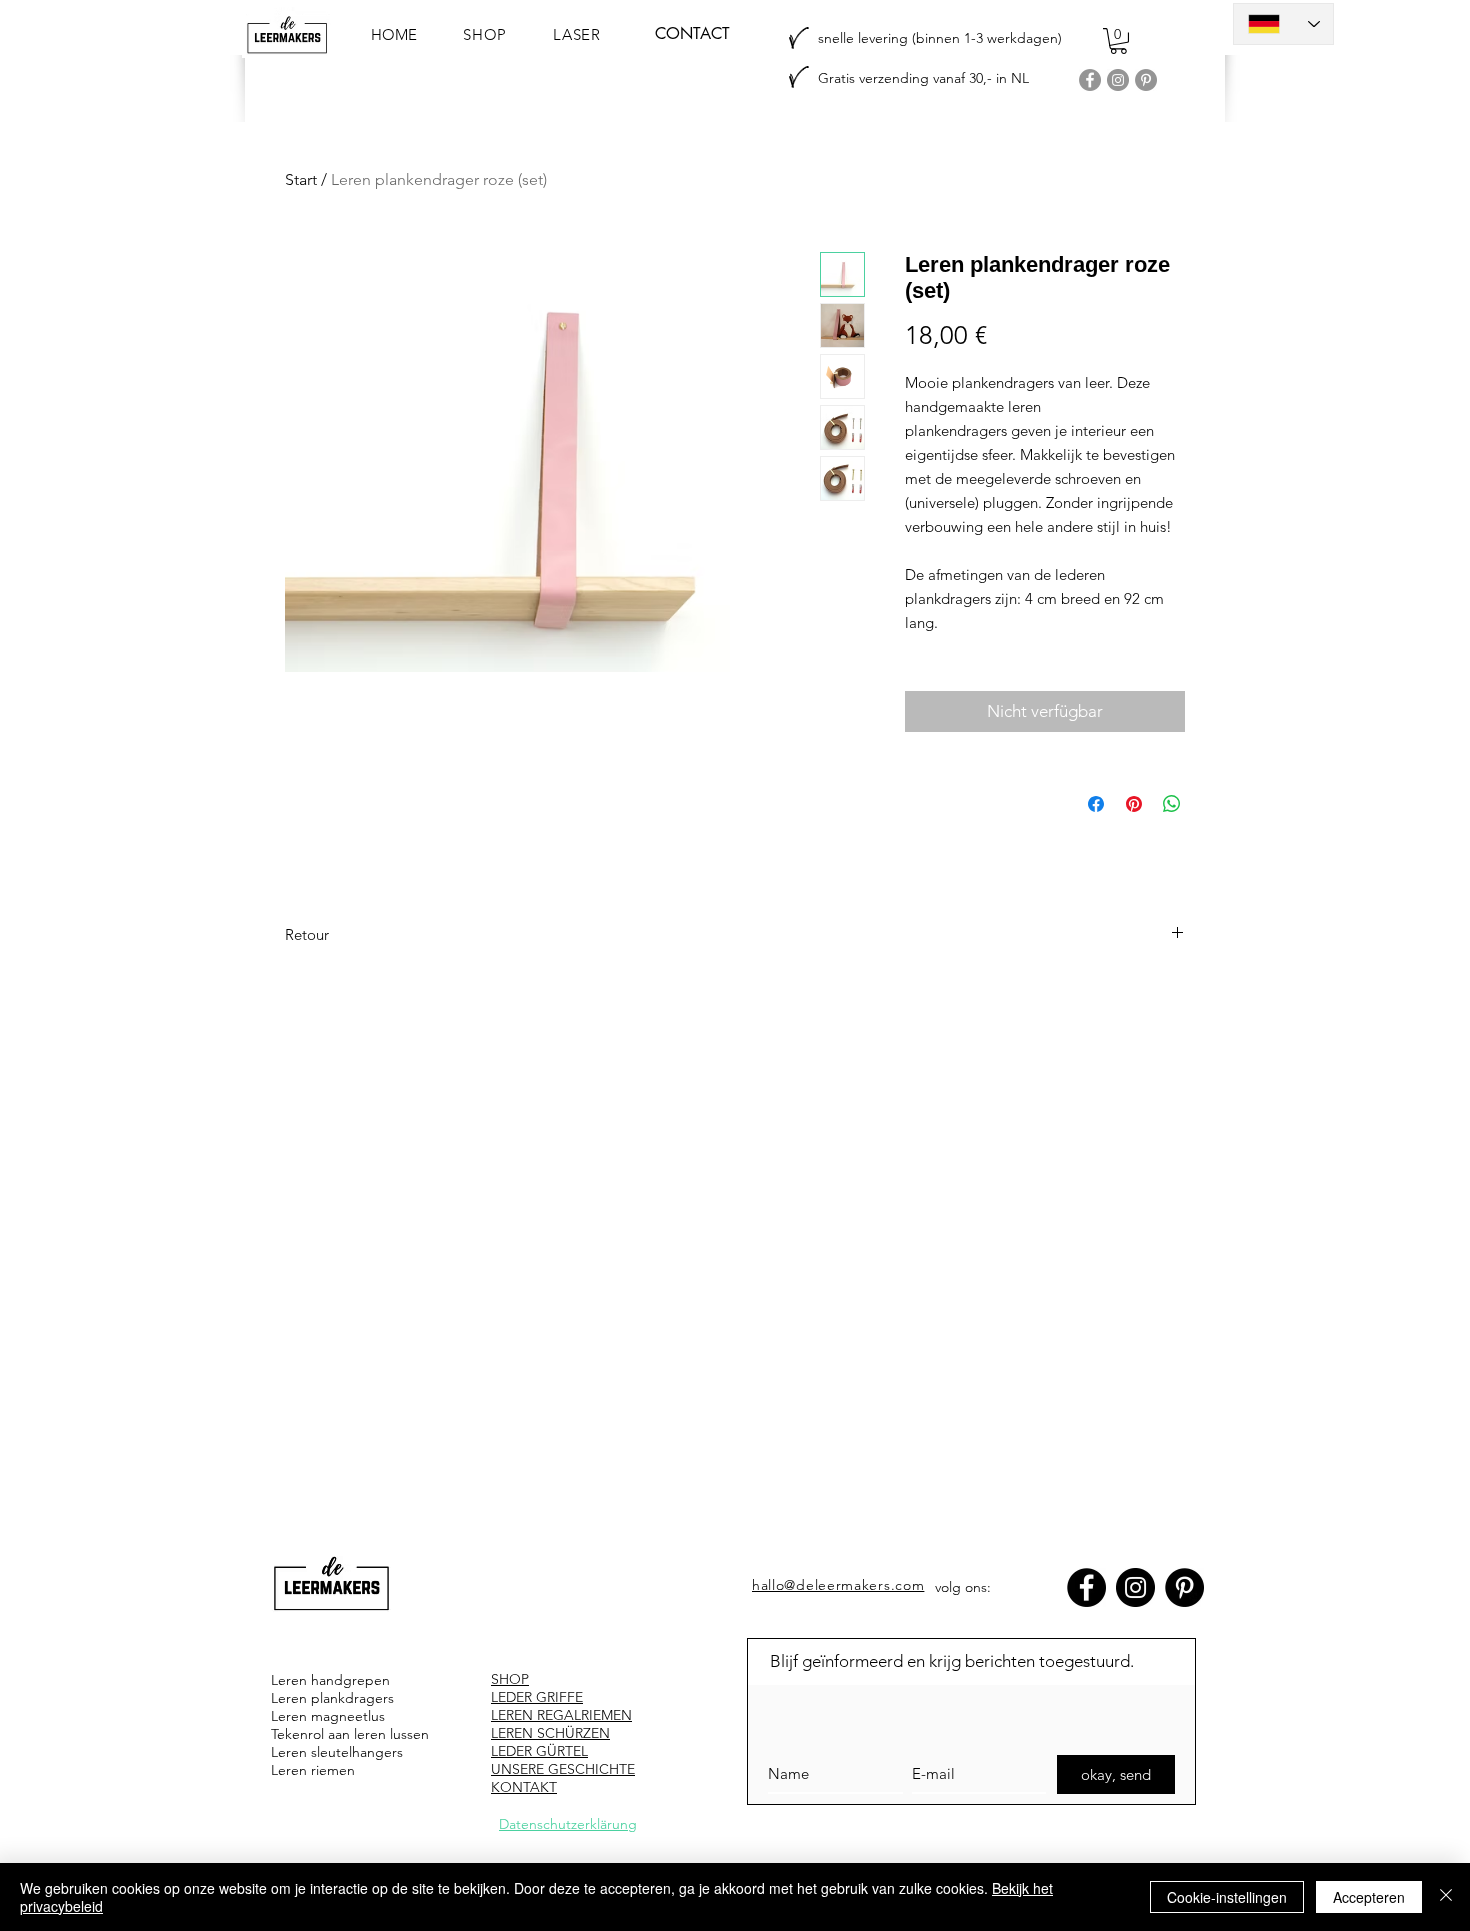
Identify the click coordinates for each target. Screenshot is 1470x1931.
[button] (1118, 41)
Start (301, 179)
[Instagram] (1118, 80)
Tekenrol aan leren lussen (350, 1734)
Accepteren (1369, 1897)
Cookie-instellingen (1227, 1897)
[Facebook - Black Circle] (1086, 1587)
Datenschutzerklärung (568, 1824)
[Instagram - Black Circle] (1135, 1587)
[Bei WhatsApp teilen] (1172, 804)
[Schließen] (1446, 1897)
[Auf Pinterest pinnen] (1134, 804)
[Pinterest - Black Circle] (1184, 1587)
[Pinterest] (1146, 80)
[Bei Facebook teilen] (1096, 804)
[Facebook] (1090, 80)
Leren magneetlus (328, 1716)
